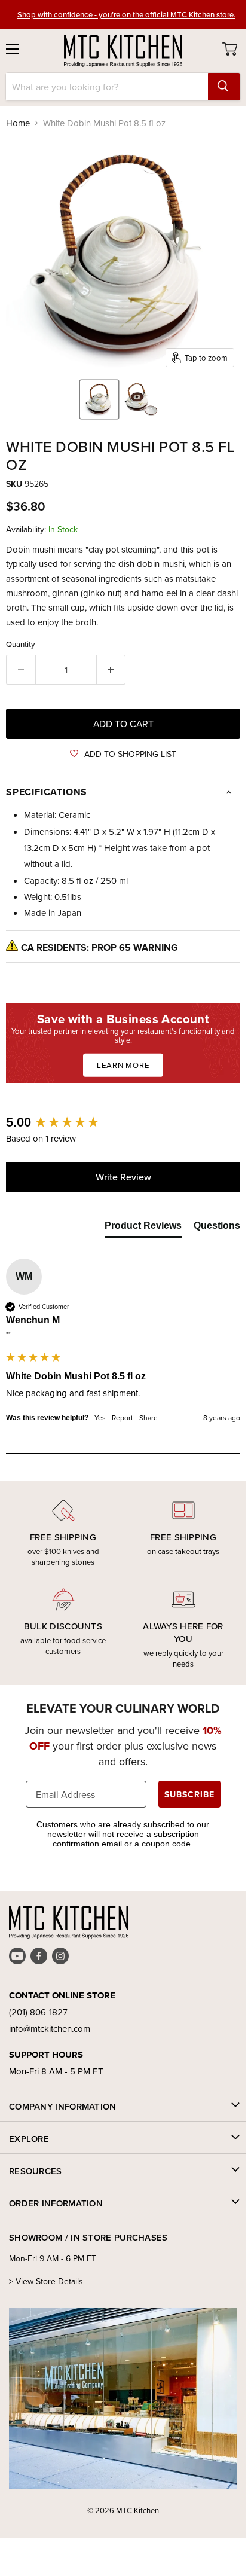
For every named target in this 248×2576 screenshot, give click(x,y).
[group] (123, 1123)
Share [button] (149, 1418)
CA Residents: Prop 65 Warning (99, 947)
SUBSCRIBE (189, 1794)
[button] (123, 754)
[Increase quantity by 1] (111, 670)
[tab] (143, 1228)
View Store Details (49, 2281)
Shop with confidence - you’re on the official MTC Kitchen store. (126, 14)
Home (18, 123)
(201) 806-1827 (38, 2012)
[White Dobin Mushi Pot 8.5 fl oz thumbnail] (99, 399)
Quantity (21, 644)
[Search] (224, 87)
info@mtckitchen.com (50, 2029)
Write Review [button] (123, 1177)
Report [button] (123, 1418)
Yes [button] (100, 1418)
